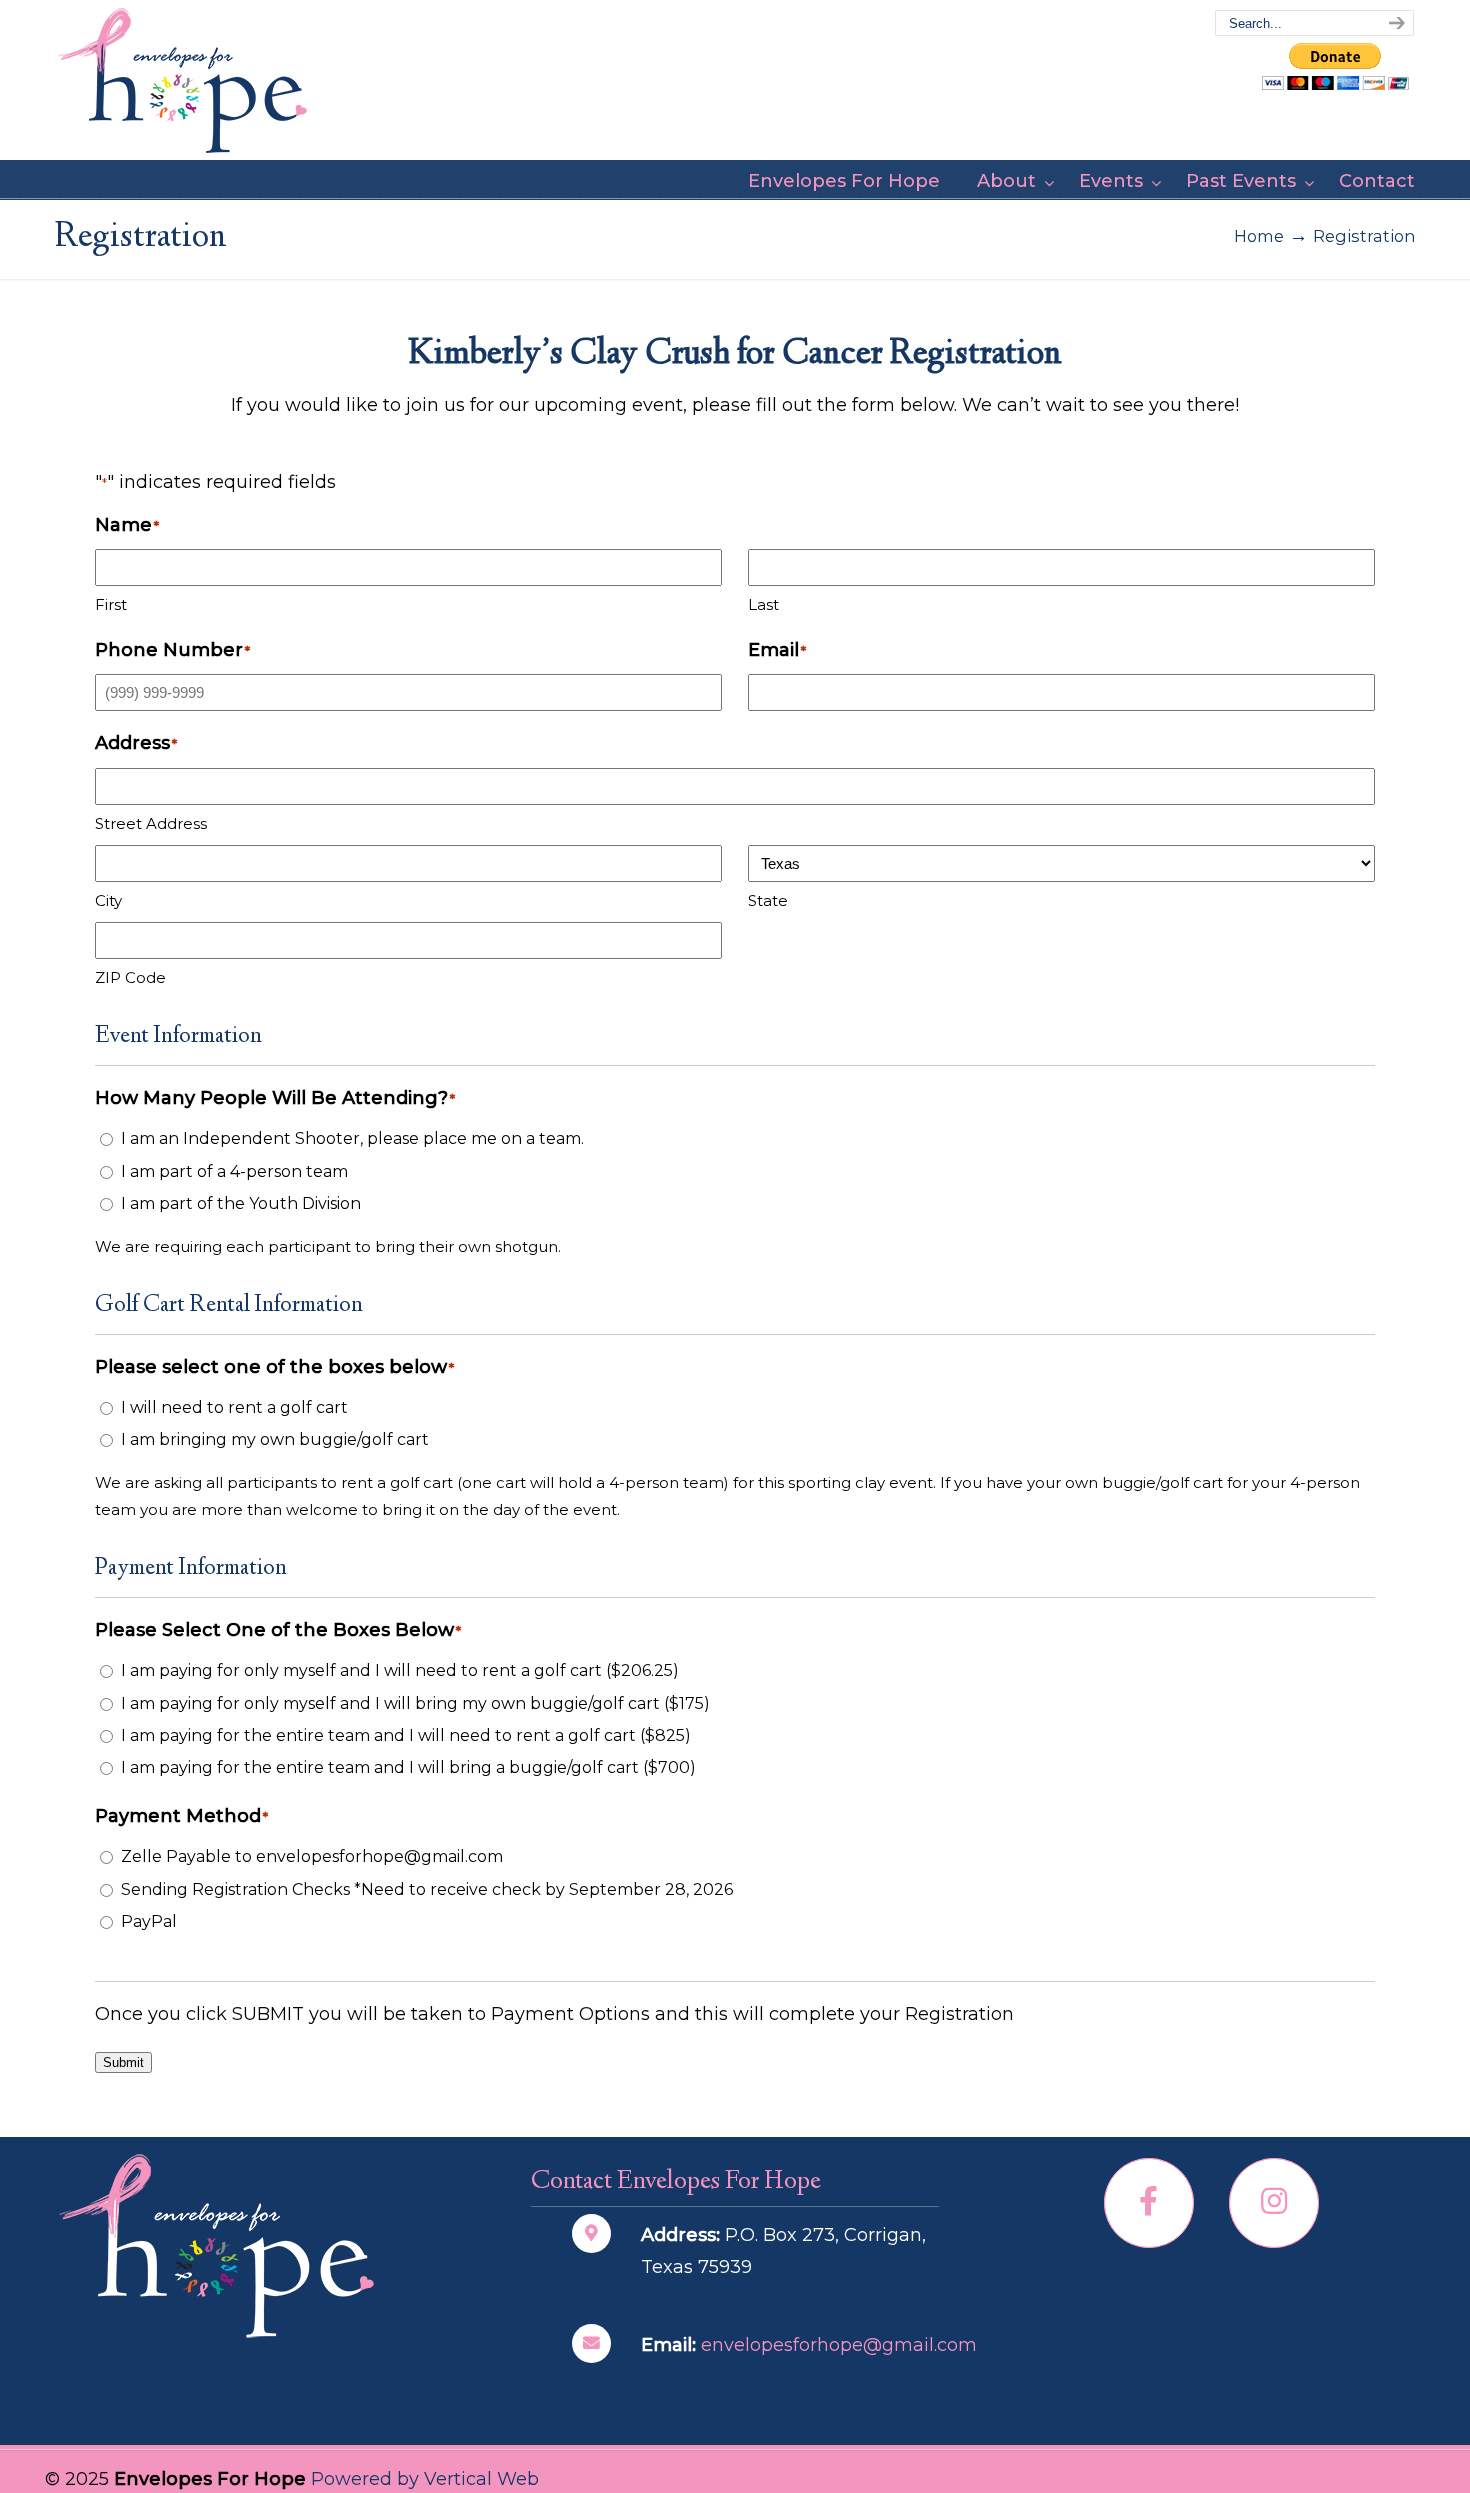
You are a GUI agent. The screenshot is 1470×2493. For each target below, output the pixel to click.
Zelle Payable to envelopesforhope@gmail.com (312, 1856)
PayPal (149, 1921)
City (108, 900)
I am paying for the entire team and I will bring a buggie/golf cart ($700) (408, 1767)
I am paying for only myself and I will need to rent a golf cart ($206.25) (400, 1670)
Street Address (151, 823)
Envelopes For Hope (182, 81)
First (111, 604)
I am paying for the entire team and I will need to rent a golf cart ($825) (406, 1735)
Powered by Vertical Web (425, 2479)
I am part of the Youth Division (241, 1203)
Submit (123, 2062)
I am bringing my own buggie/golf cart (275, 1439)
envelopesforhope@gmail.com (839, 2345)
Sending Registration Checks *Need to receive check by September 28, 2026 (427, 1889)
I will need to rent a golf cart (234, 1407)
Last (763, 604)
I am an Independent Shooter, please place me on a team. (352, 1138)
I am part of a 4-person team (234, 1171)
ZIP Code (130, 977)
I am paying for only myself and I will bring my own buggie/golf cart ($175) (415, 1703)
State (768, 900)
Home (1259, 236)
